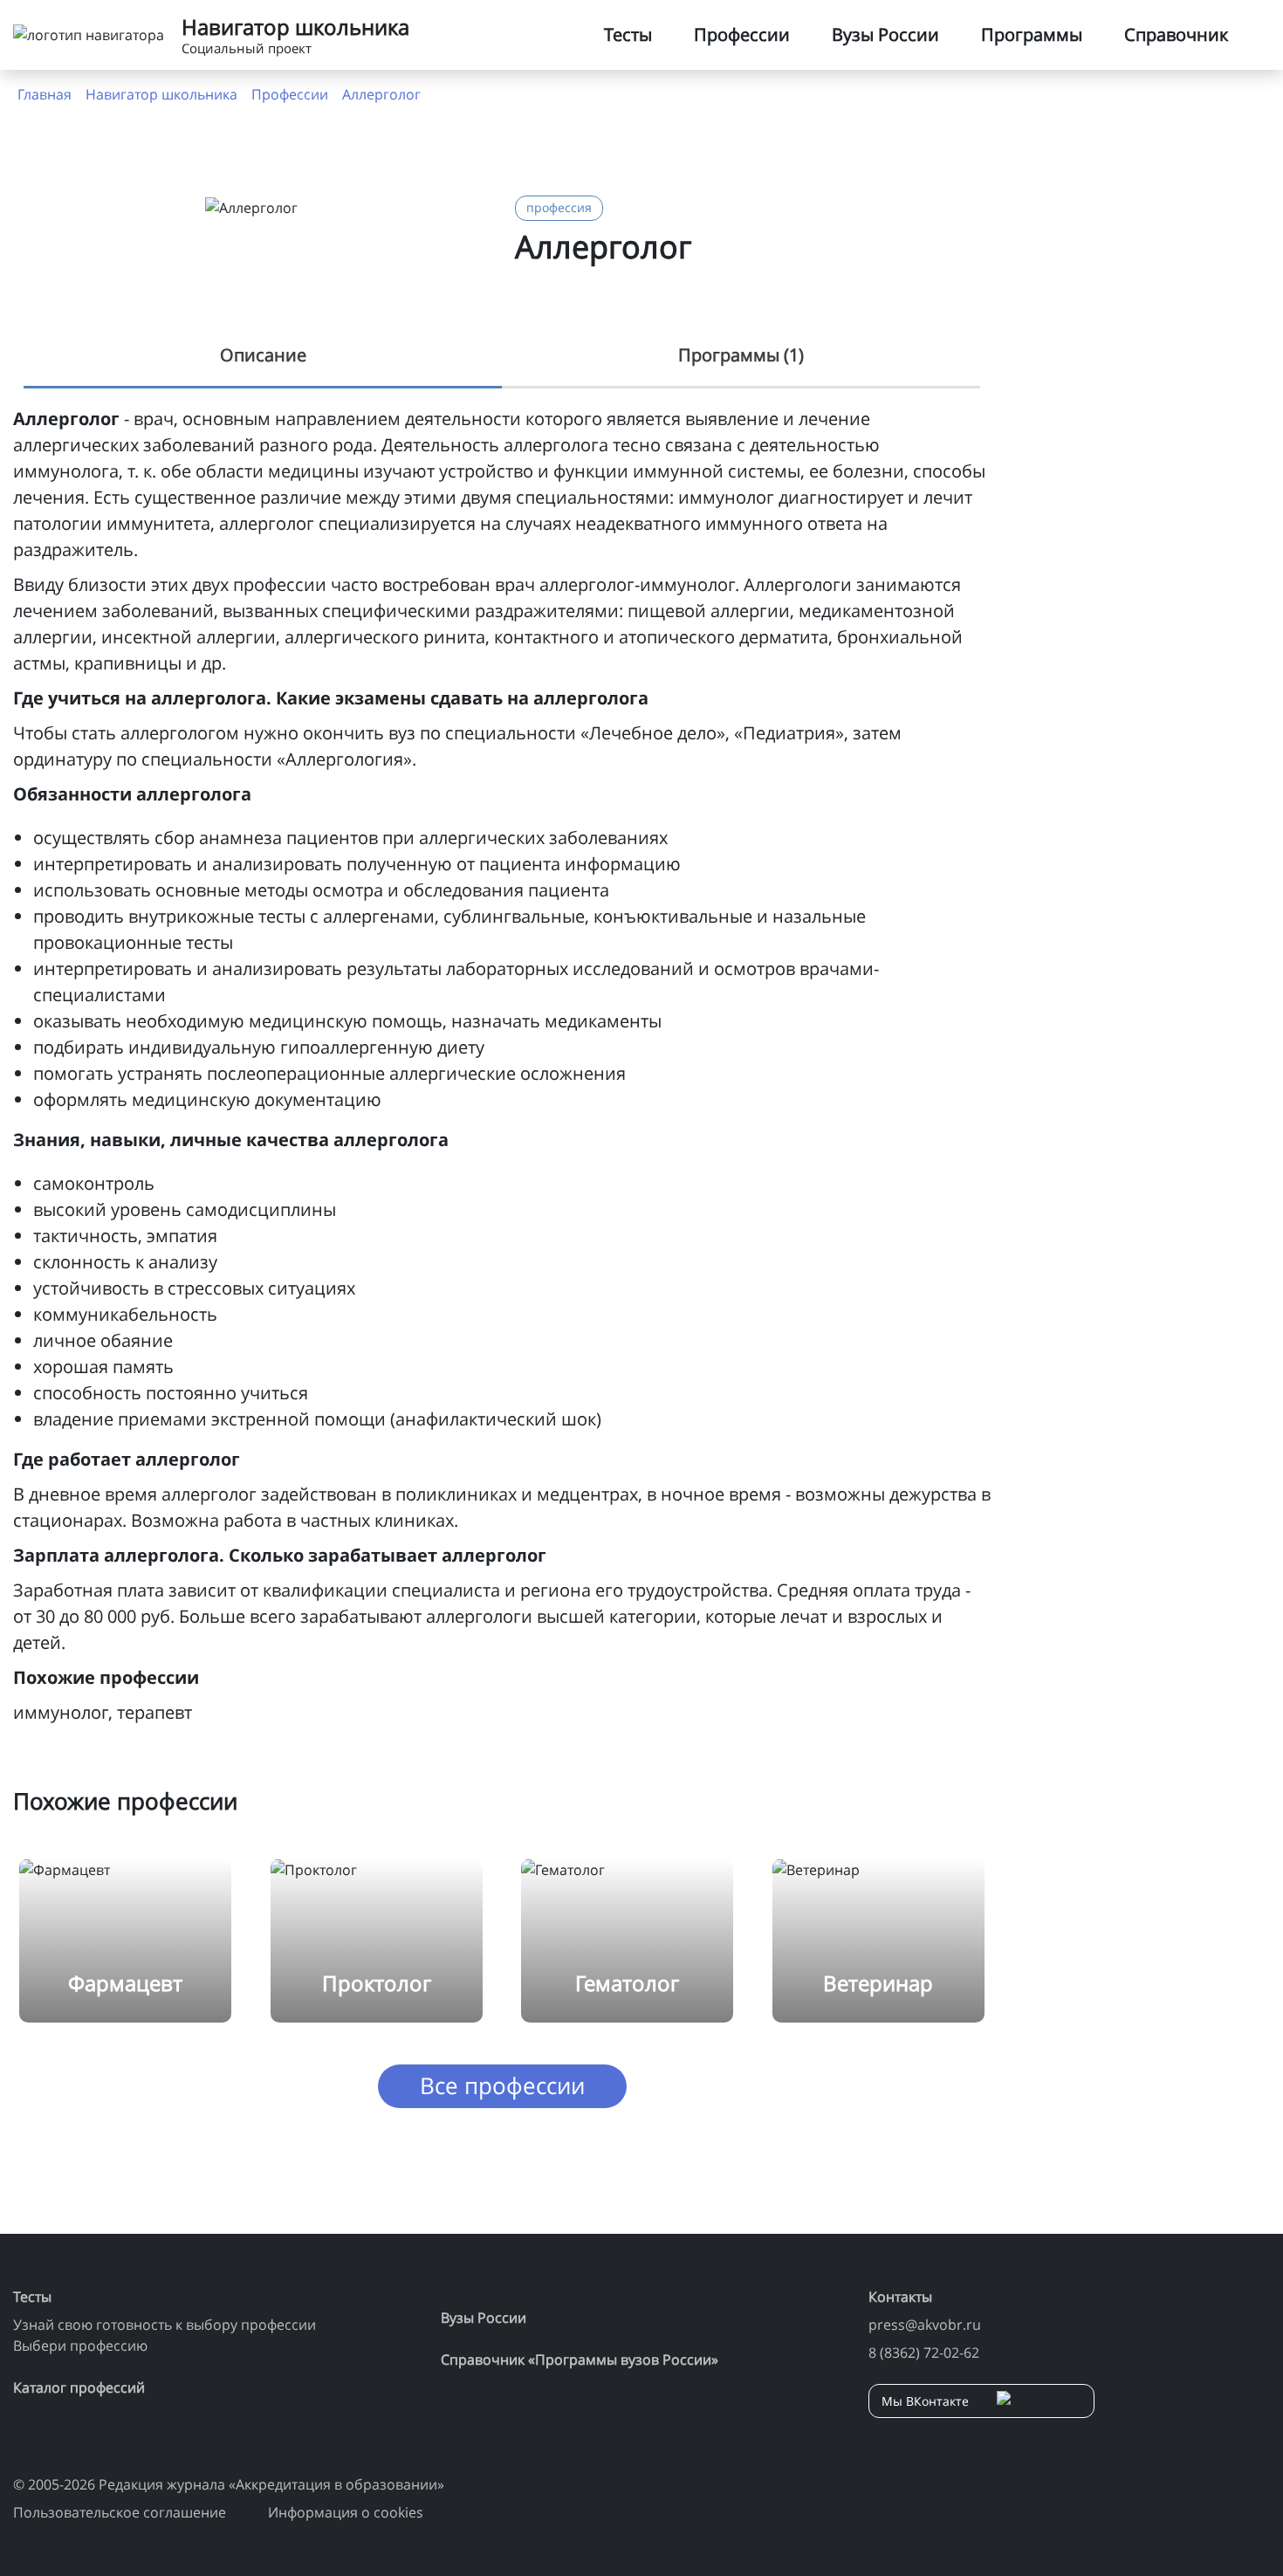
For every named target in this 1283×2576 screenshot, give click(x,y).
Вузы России (885, 34)
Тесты (628, 34)
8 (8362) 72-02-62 (924, 2353)
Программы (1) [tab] (741, 355)
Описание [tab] (263, 355)
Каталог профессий (79, 2387)
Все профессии (502, 2085)
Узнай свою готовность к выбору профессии (165, 2325)
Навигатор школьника (161, 94)
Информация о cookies (346, 2512)
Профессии (742, 34)
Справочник (1176, 34)
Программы (1032, 34)
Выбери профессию (80, 2346)
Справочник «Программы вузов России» (580, 2360)
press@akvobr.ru (925, 2325)
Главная (45, 94)
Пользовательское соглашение (120, 2512)
